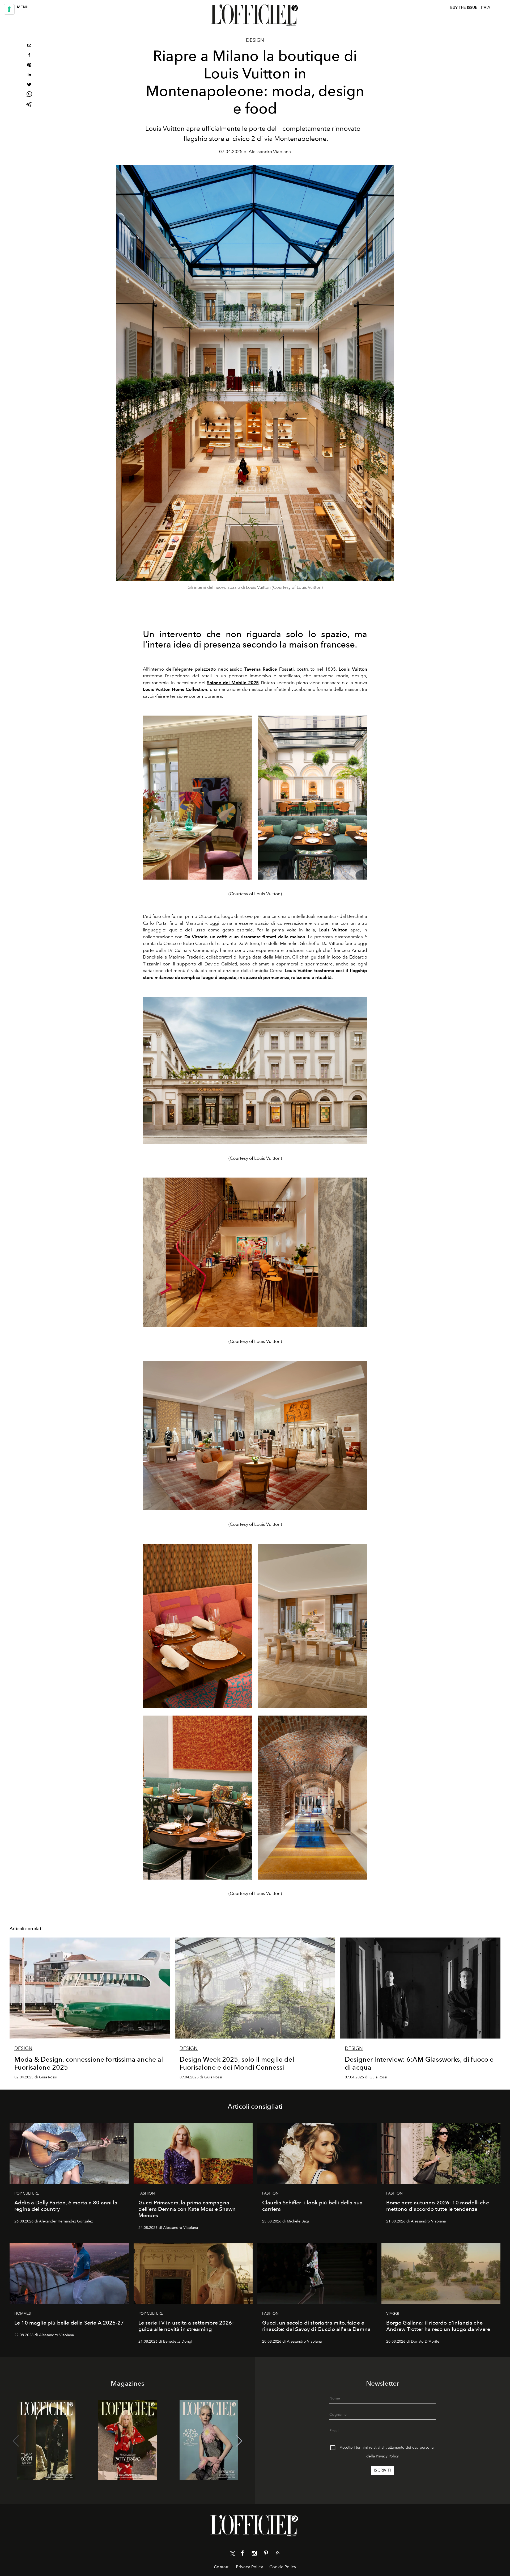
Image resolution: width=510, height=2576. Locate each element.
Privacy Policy (387, 2456)
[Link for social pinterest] (266, 2554)
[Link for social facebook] (243, 2554)
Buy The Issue (464, 8)
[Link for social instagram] (254, 2554)
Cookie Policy (283, 2567)
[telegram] (29, 105)
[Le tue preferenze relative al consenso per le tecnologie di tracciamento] (9, 9)
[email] (29, 46)
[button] (239, 2441)
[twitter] (29, 85)
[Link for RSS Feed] (278, 2554)
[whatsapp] (29, 95)
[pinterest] (29, 66)
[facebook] (29, 56)
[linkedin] (29, 75)
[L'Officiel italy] (255, 15)
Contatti (222, 2567)
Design (255, 40)
